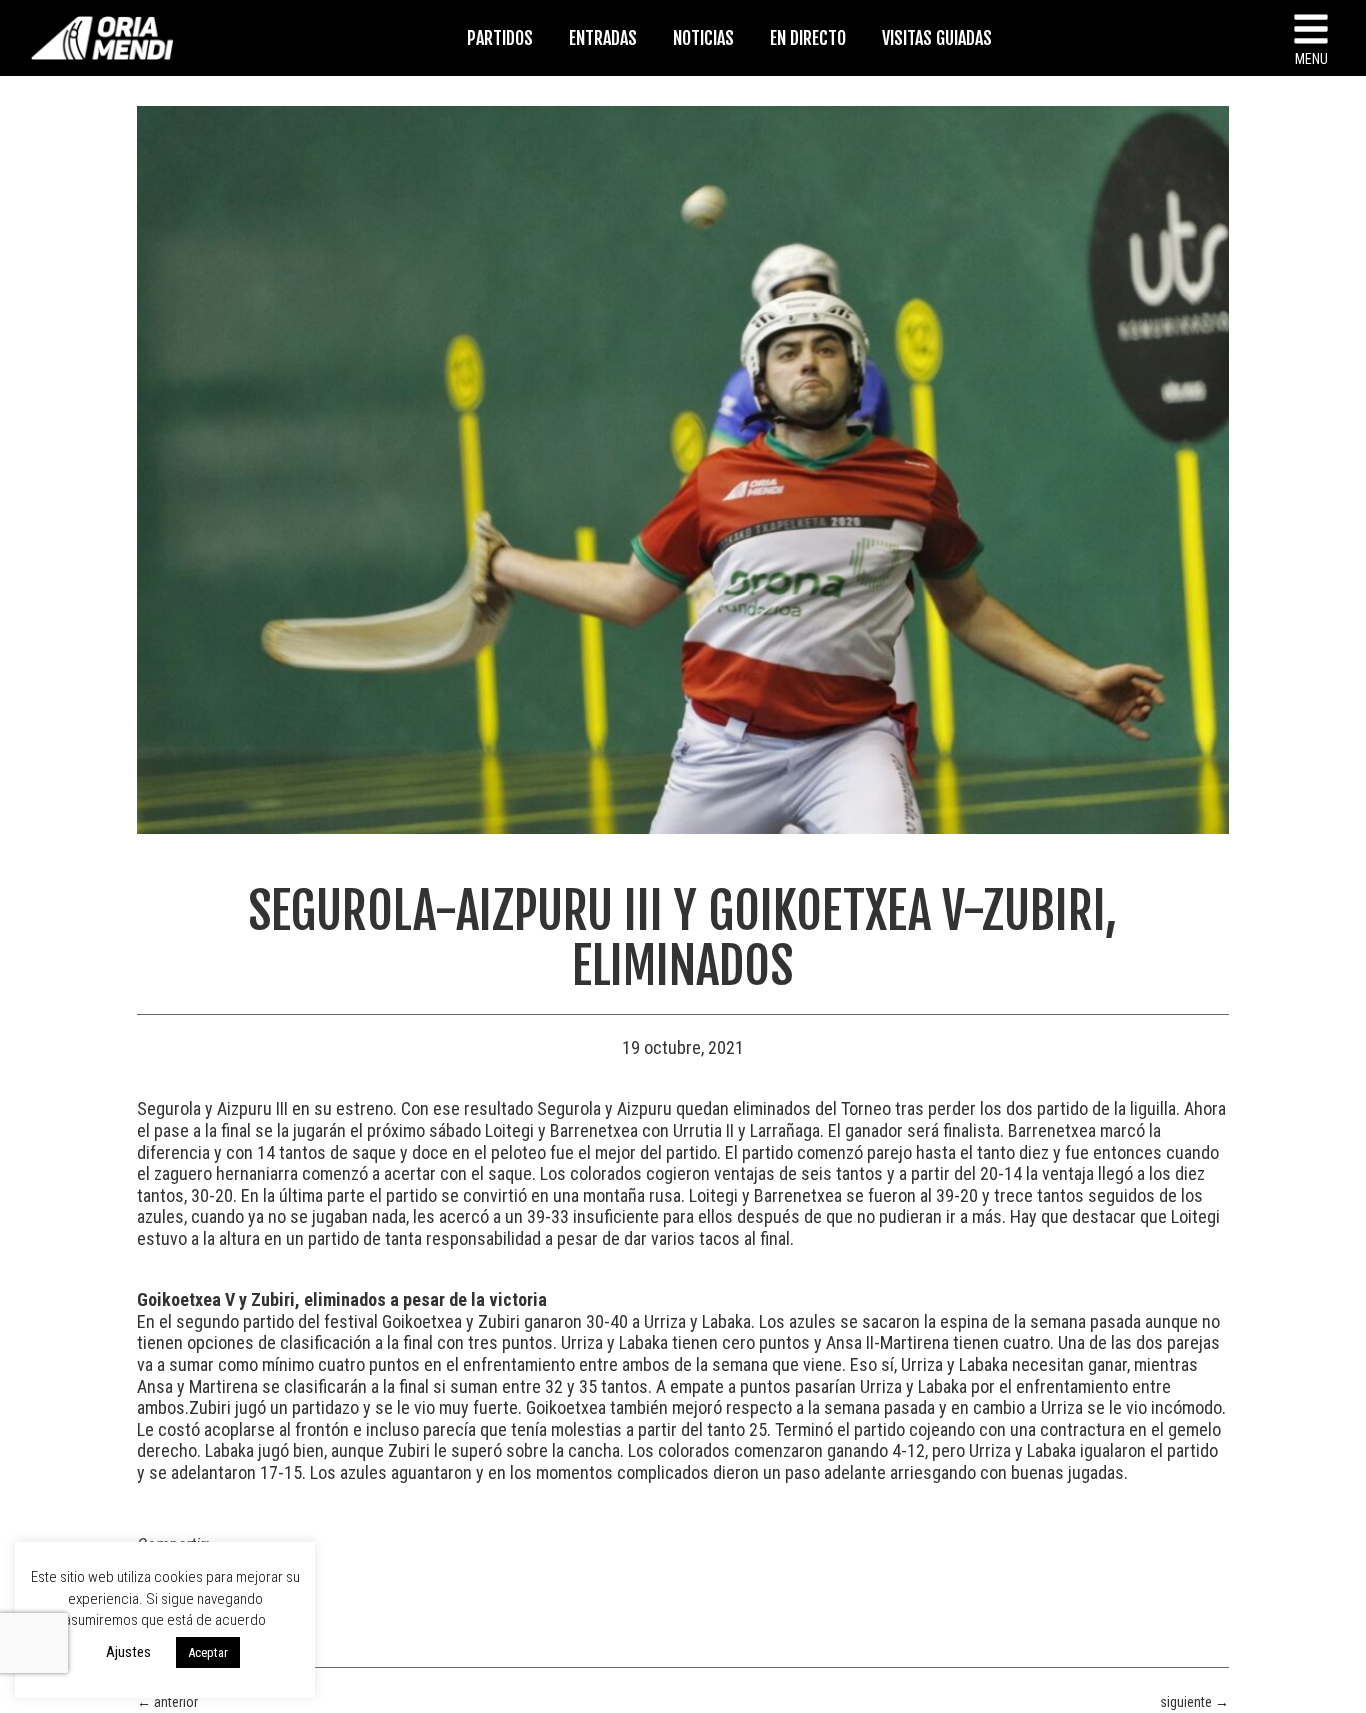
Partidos (500, 38)
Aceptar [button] (208, 1652)
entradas (603, 38)
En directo (808, 38)
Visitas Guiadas (937, 38)
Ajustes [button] (128, 1652)
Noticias (703, 38)
